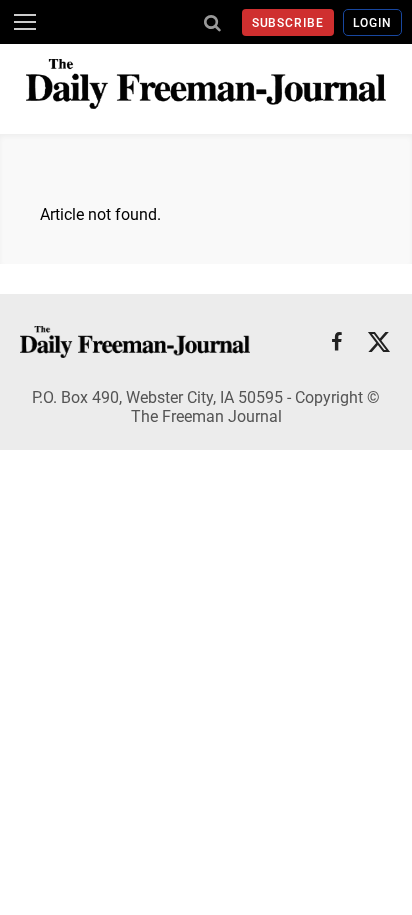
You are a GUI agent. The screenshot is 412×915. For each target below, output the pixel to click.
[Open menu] (25, 22)
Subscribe (288, 23)
